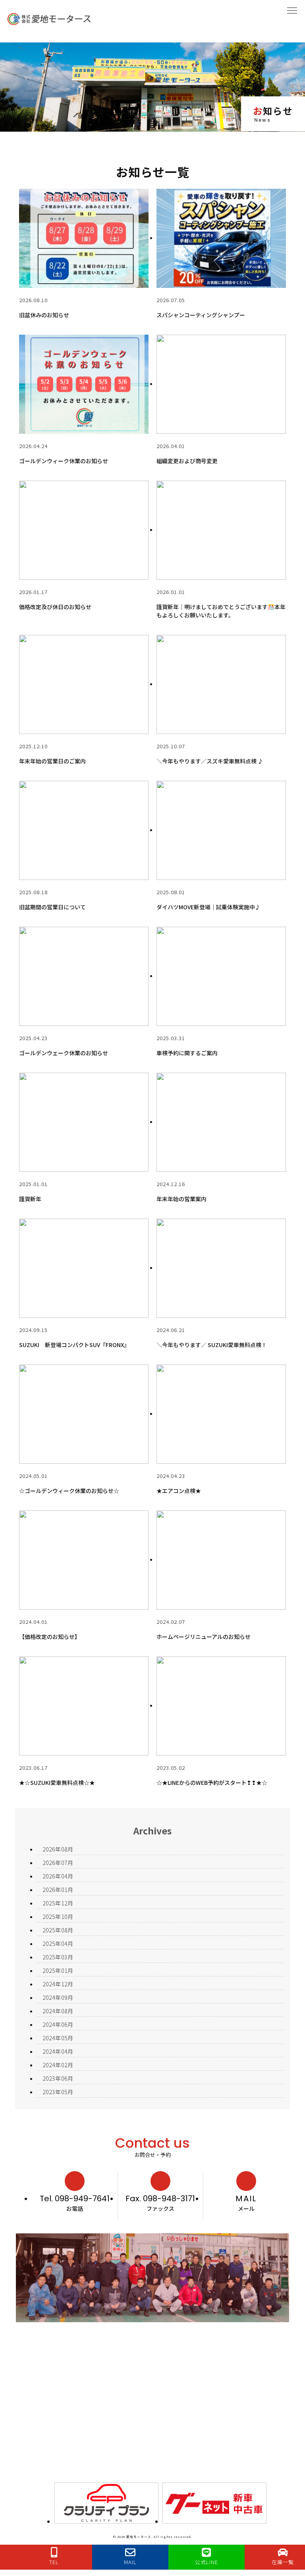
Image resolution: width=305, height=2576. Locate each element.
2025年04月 (58, 1943)
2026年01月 (58, 1890)
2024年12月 (58, 1984)
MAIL (246, 2198)
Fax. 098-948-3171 (160, 2198)
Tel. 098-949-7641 (75, 2198)
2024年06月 (58, 2024)
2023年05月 (58, 2092)
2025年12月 (58, 1903)
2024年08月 (58, 2011)
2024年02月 (58, 2065)
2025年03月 (58, 1957)
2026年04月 (58, 1876)
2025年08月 (58, 1930)
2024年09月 (58, 1997)
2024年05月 (58, 2038)
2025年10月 (58, 1917)
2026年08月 (58, 1849)
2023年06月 (58, 2078)
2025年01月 (58, 1970)
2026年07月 (58, 1863)
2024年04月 (58, 2051)
